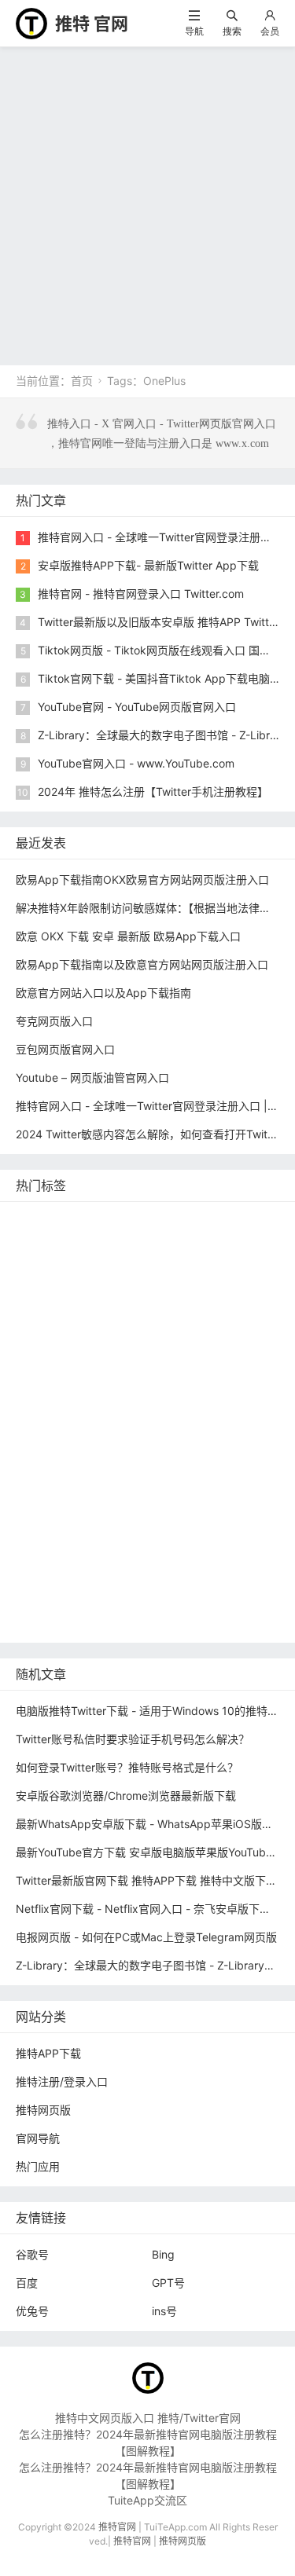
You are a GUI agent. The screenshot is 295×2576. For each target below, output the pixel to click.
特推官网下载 (143, 1385)
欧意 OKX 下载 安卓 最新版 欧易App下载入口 (128, 936)
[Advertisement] (147, 202)
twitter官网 (138, 1244)
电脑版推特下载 (195, 1574)
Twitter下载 (48, 1621)
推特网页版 (105, 1220)
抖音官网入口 (211, 1598)
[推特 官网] (31, 22)
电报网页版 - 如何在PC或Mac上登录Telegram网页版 (146, 1937)
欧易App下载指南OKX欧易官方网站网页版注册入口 (142, 879)
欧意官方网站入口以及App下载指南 (103, 993)
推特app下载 (210, 1244)
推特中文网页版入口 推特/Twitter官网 (148, 2418)
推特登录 (42, 1480)
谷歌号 (32, 2254)
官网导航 (38, 2138)
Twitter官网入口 (139, 1315)
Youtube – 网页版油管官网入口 (92, 1077)
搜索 (232, 31)
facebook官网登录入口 (77, 1550)
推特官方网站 (53, 1291)
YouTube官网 (224, 1315)
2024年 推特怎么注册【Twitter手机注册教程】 (153, 791)
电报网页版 (47, 1574)
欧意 (136, 1480)
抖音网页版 (47, 1598)
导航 (194, 31)
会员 (270, 31)
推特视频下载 (53, 1433)
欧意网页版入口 (58, 1503)
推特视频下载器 (138, 1433)
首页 (82, 381)
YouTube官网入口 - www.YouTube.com (136, 763)
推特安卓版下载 (230, 1291)
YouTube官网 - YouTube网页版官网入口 (137, 707)
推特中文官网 (53, 1315)
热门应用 (38, 2166)
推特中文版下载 (227, 1385)
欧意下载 (183, 1480)
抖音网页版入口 (149, 1503)
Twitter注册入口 (139, 1291)
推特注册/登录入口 (62, 2081)
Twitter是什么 (236, 1409)
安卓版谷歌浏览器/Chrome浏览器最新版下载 (126, 1796)
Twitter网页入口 (195, 1456)
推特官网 (42, 1220)
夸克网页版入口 (54, 1021)
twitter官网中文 (127, 1598)
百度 (27, 2283)
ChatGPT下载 (182, 1550)
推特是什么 (216, 1433)
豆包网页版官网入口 (65, 1049)
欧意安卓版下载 (58, 1527)
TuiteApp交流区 (147, 2500)
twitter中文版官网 (165, 1362)
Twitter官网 (173, 1220)
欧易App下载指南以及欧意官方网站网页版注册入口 (142, 964)
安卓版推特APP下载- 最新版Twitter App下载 (148, 565)
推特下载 (238, 1220)
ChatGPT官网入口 (144, 1409)
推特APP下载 (52, 1338)
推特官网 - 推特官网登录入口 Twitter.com (141, 594)
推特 (191, 1268)
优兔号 (32, 2311)
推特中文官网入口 (64, 1362)
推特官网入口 (135, 1268)
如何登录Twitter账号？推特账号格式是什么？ (127, 1767)
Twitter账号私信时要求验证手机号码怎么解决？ (133, 1739)
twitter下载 (126, 1338)
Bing (163, 2254)
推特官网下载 (53, 1409)
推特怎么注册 (53, 1456)
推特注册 (121, 1456)
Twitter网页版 (54, 1268)
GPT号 (168, 2283)
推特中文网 (194, 1338)
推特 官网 (92, 24)
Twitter (95, 1480)
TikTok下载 (116, 1574)
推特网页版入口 (58, 1244)
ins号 (164, 2311)
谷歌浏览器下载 (58, 1385)
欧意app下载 (142, 1527)
